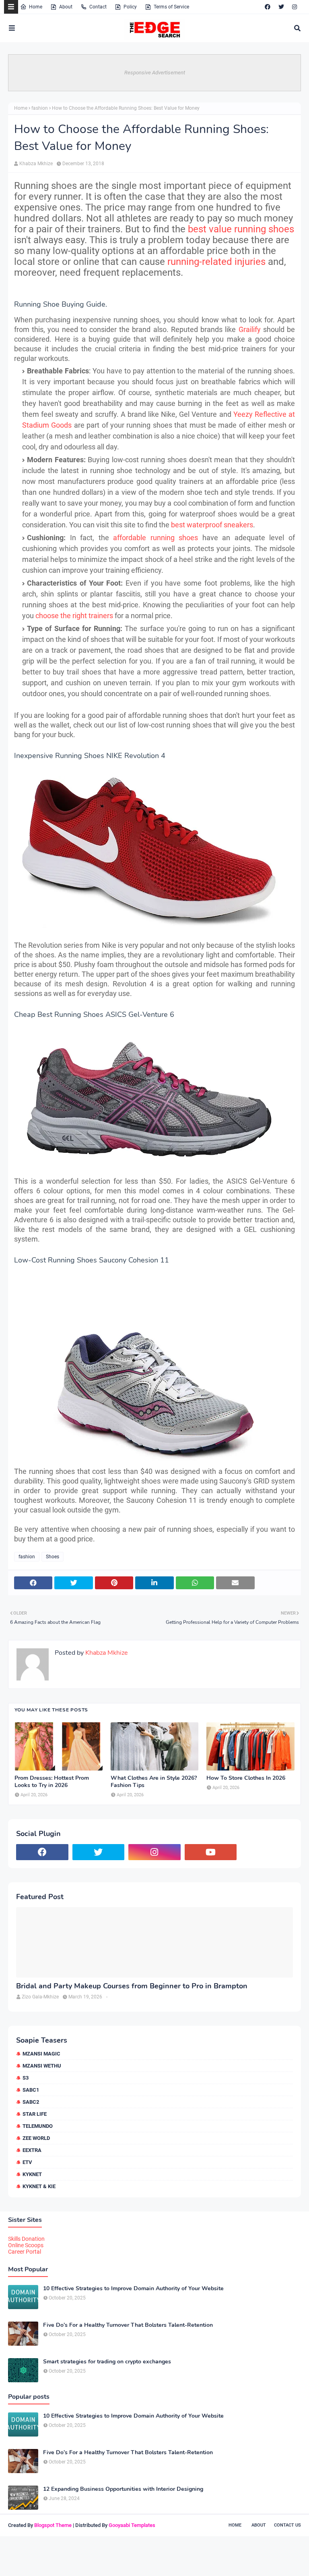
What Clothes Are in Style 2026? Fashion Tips (154, 1782)
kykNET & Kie (39, 2186)
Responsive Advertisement (155, 73)
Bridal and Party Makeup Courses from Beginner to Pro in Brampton (132, 1986)
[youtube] (211, 1852)
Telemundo (38, 2126)
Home (36, 7)
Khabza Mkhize (36, 164)
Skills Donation (26, 2239)
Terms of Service (171, 7)
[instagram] (295, 7)
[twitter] (281, 7)
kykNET (32, 2174)
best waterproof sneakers (212, 525)
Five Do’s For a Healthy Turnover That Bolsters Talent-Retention (128, 2325)
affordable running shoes (156, 538)
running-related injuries (216, 262)
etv (27, 2162)
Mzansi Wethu (42, 2066)
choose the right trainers (74, 616)
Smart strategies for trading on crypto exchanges (107, 2362)
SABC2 (31, 2102)
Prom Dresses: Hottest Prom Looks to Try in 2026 (52, 1782)
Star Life (35, 2114)
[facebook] (268, 7)
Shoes (53, 1557)
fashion (40, 108)
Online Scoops (26, 2245)
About (66, 7)
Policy (130, 7)
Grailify (250, 329)
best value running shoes (241, 229)
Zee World (36, 2138)
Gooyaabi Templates (132, 2525)
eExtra (32, 2150)
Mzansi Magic (41, 2054)
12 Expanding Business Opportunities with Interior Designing (123, 2489)
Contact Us (287, 2525)
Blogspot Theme (53, 2525)
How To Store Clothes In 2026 (246, 1778)
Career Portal (25, 2252)
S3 (26, 2078)
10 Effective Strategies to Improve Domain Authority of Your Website (133, 2289)
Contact (98, 7)
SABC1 (31, 2090)
